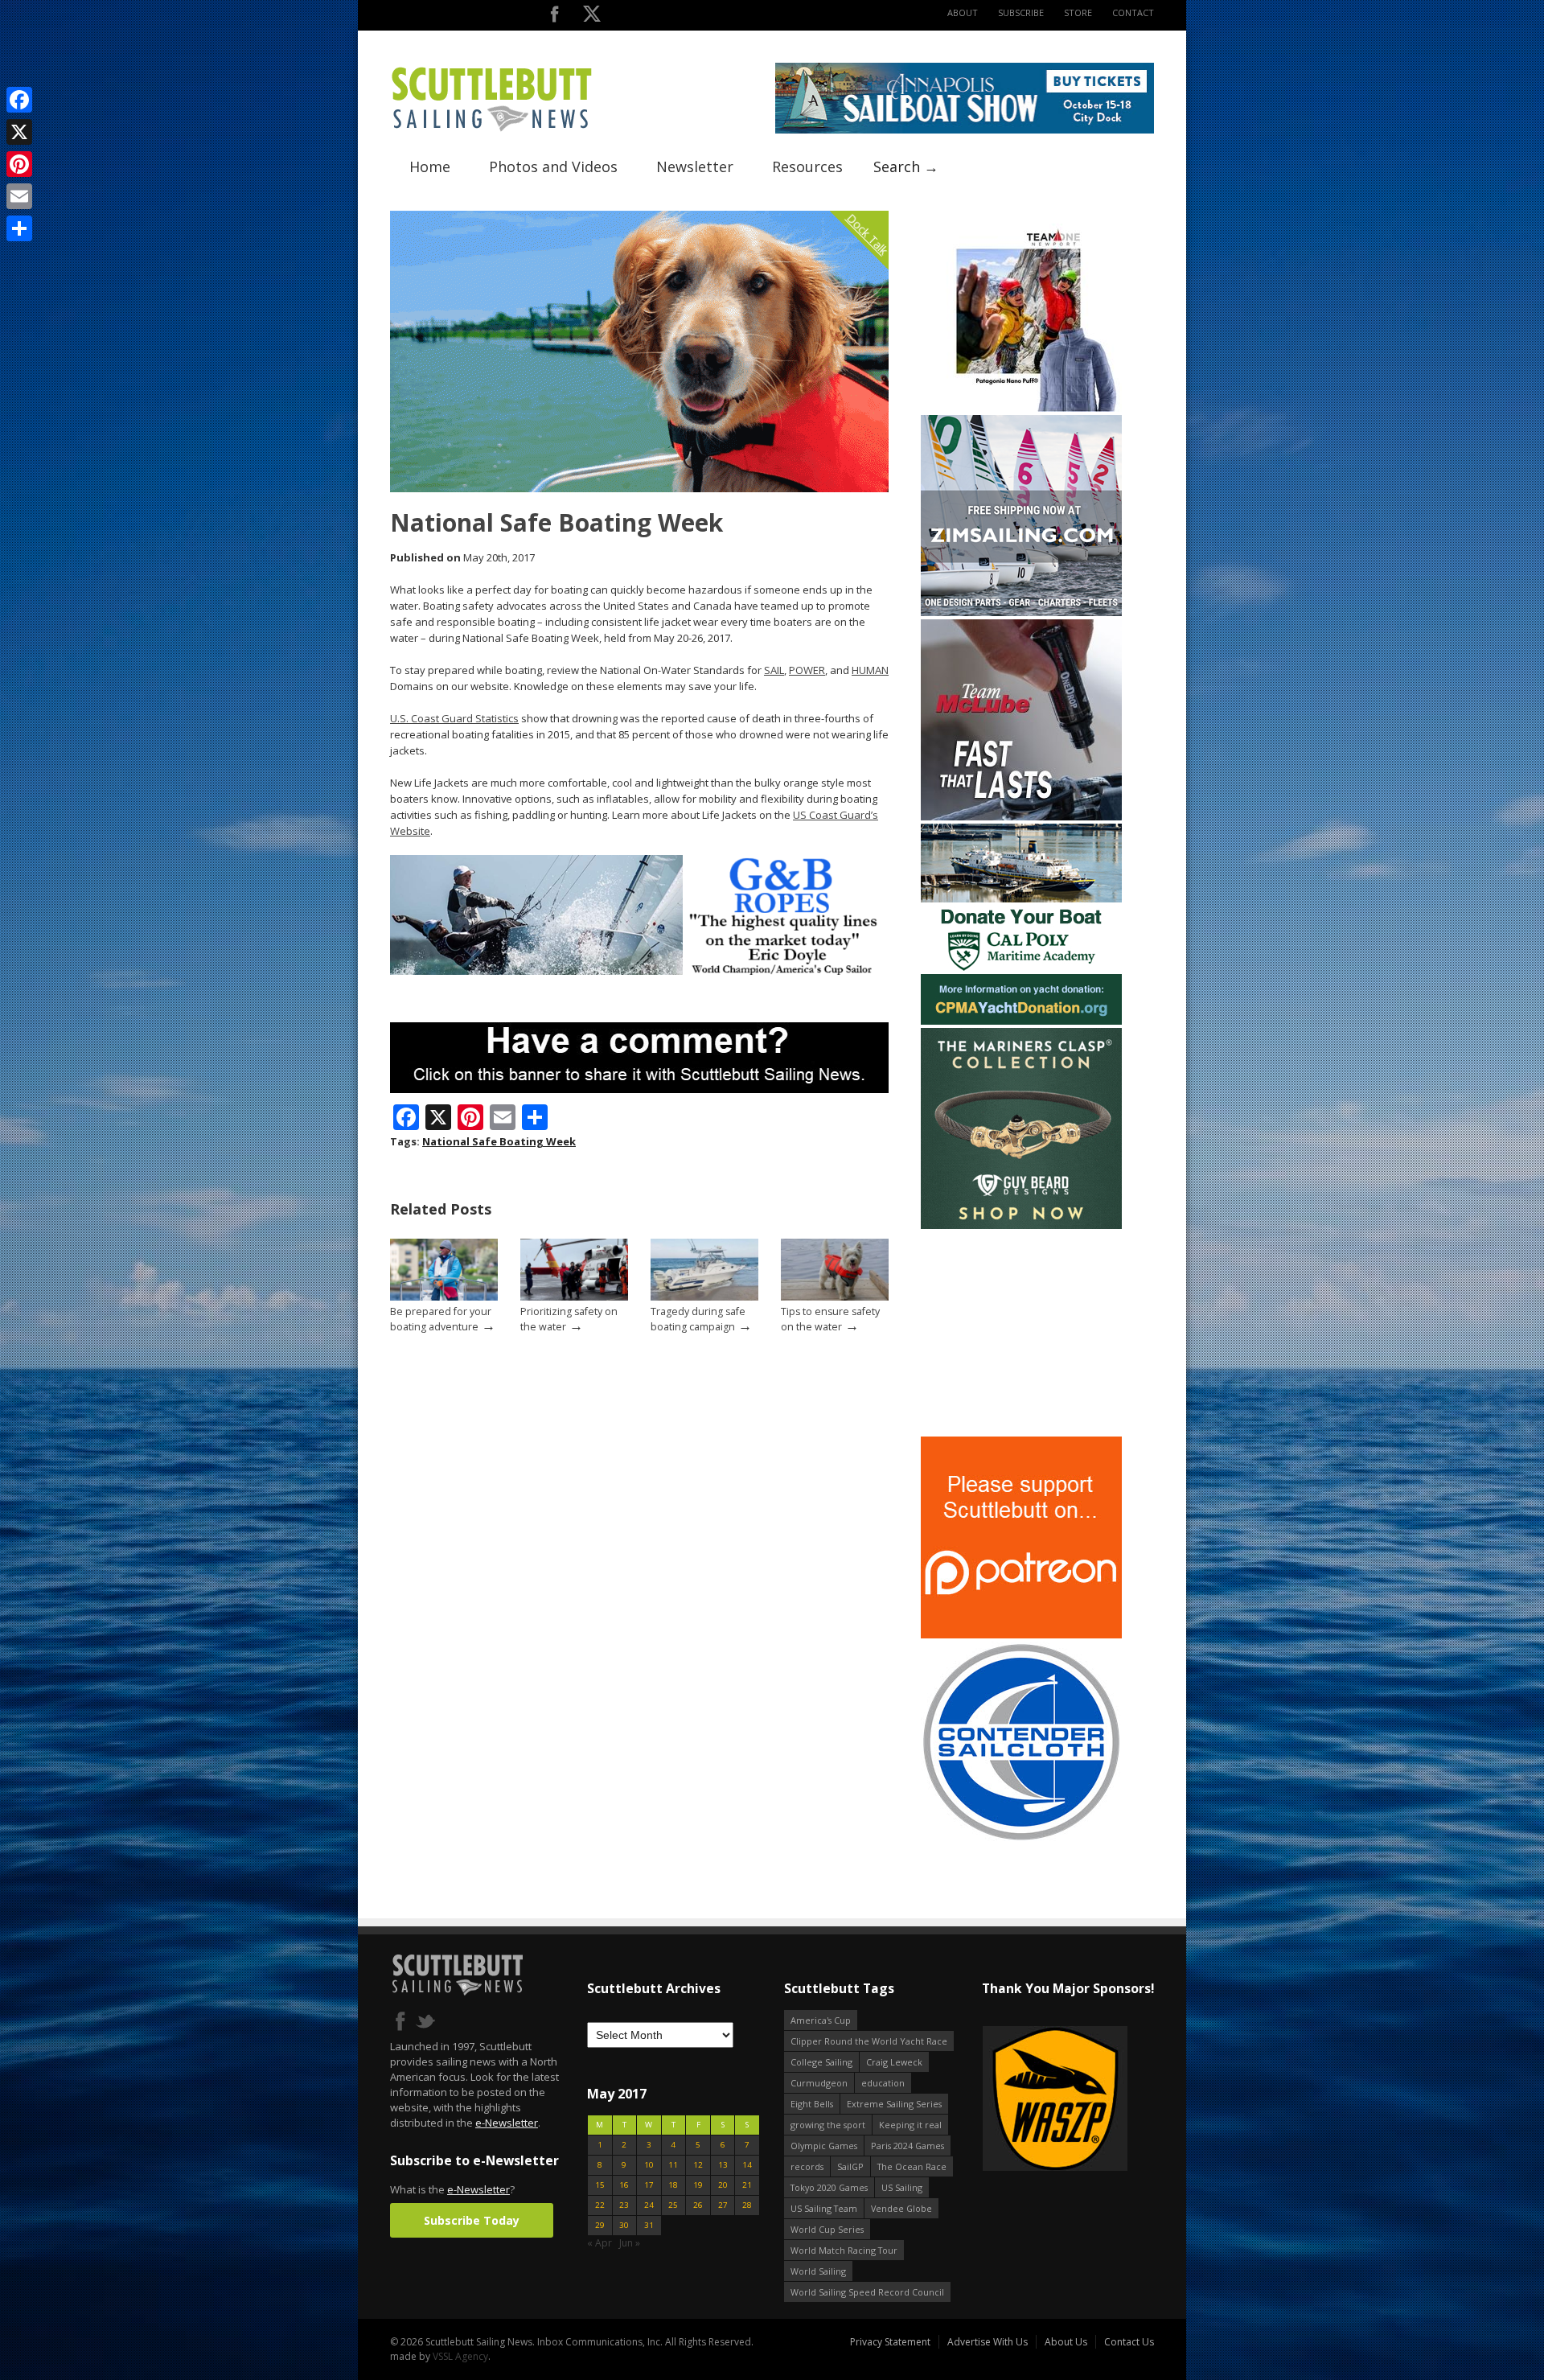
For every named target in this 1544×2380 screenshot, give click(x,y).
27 (723, 2205)
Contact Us (1129, 2342)
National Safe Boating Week (499, 1141)
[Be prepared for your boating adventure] (444, 1297)
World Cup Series (827, 2229)
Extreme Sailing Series (894, 2104)
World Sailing (818, 2271)
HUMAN (870, 670)
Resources (807, 166)
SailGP (850, 2166)
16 (624, 2185)
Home (430, 166)
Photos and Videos (553, 166)
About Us (1066, 2342)
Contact (1133, 12)
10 (649, 2165)
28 (747, 2205)
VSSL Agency (460, 2356)
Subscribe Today (472, 2220)
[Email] (19, 196)
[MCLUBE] (1021, 817)
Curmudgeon (819, 2083)
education (883, 2083)
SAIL (774, 670)
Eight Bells (812, 2104)
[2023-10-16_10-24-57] (1131, 2100)
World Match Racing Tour (844, 2250)
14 (747, 2165)
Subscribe (1021, 12)
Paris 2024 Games (908, 2146)
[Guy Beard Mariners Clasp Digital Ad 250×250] (1021, 1225)
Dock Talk (867, 234)
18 (673, 2185)
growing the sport (828, 2125)
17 (649, 2185)
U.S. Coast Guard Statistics (454, 718)
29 (600, 2225)
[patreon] (1021, 1635)
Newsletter (695, 166)
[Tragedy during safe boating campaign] (704, 1297)
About (963, 12)
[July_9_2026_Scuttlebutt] (1021, 1021)
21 (747, 2185)
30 (624, 2225)
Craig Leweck (894, 2062)
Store (1078, 12)
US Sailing (902, 2187)
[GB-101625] (639, 971)
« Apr (600, 2243)
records (807, 2166)
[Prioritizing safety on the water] (574, 1297)
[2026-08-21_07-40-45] (965, 130)
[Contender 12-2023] (1021, 1839)
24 (649, 2205)
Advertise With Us (988, 2342)
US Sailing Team (824, 2208)
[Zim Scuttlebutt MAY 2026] (1021, 612)
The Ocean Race (912, 2166)
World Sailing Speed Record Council (867, 2292)
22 (600, 2205)
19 (698, 2185)
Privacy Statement (890, 2342)
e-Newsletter (507, 2123)
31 (649, 2225)
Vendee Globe (901, 2208)
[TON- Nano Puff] (1021, 408)
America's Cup (821, 2020)
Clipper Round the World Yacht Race (869, 2041)
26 (698, 2205)
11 (673, 2165)
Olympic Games (824, 2146)
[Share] (19, 228)
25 (673, 2205)
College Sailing (821, 2062)
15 (600, 2185)
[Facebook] (19, 100)
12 (698, 2165)
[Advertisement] (1021, 1333)
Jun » (630, 2243)
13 (723, 2165)
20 (723, 2185)
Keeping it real (910, 2125)
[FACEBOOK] (554, 17)
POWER (807, 670)
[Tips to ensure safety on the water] (835, 1297)
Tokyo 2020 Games (829, 2187)
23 (624, 2205)
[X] (19, 132)
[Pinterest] (19, 164)
